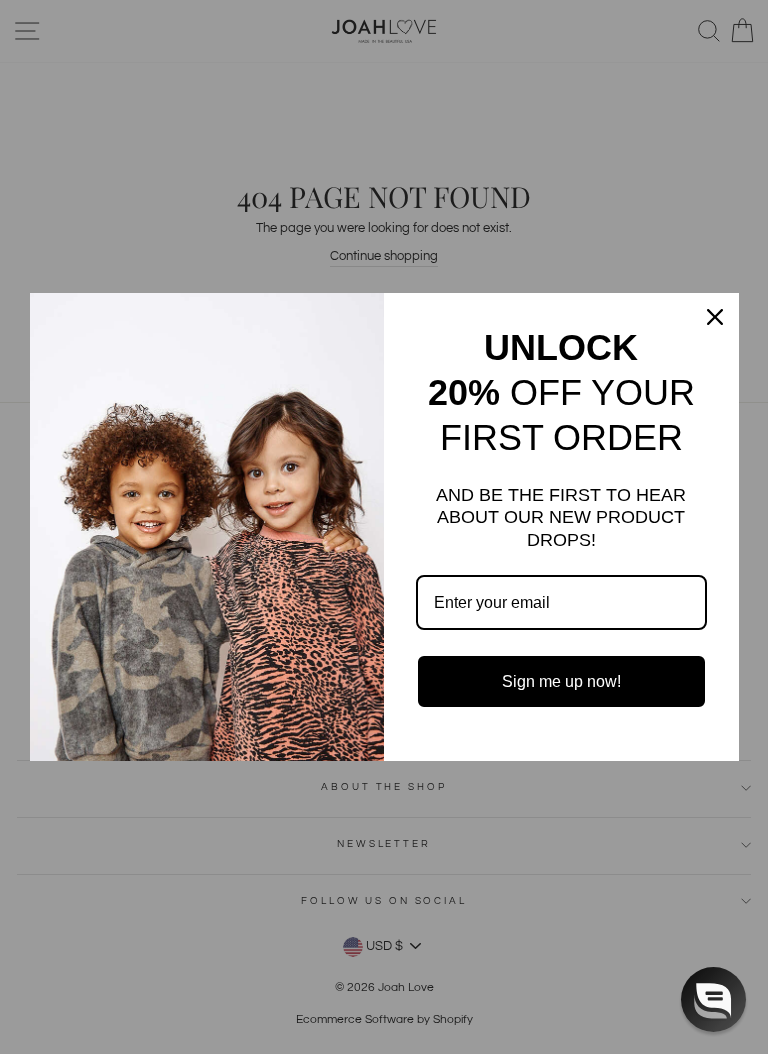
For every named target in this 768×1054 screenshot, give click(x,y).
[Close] (715, 317)
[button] (713, 999)
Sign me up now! (561, 681)
